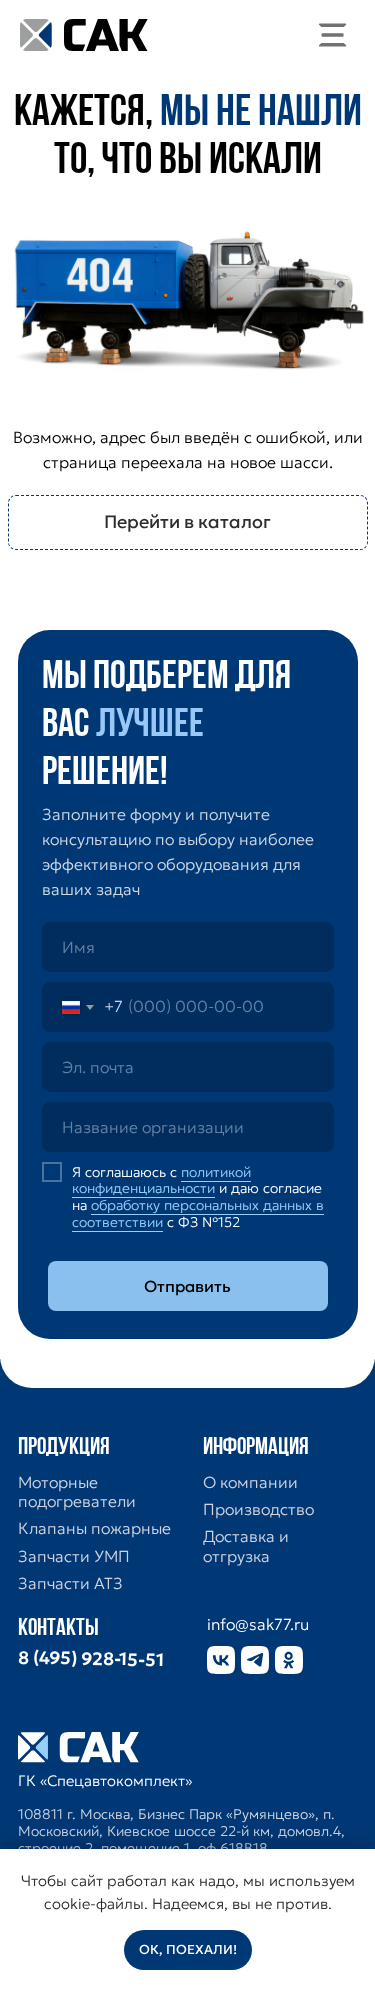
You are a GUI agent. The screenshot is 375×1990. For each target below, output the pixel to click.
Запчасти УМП (74, 1556)
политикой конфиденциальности (161, 1180)
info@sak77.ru (258, 1624)
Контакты (58, 1629)
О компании (250, 1482)
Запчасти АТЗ (70, 1583)
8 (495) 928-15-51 (90, 1659)
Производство (258, 1509)
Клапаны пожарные (94, 1528)
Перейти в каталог (187, 521)
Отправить (187, 1286)
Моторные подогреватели (77, 1492)
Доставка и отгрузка (246, 1546)
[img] (333, 35)
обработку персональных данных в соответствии (198, 1213)
